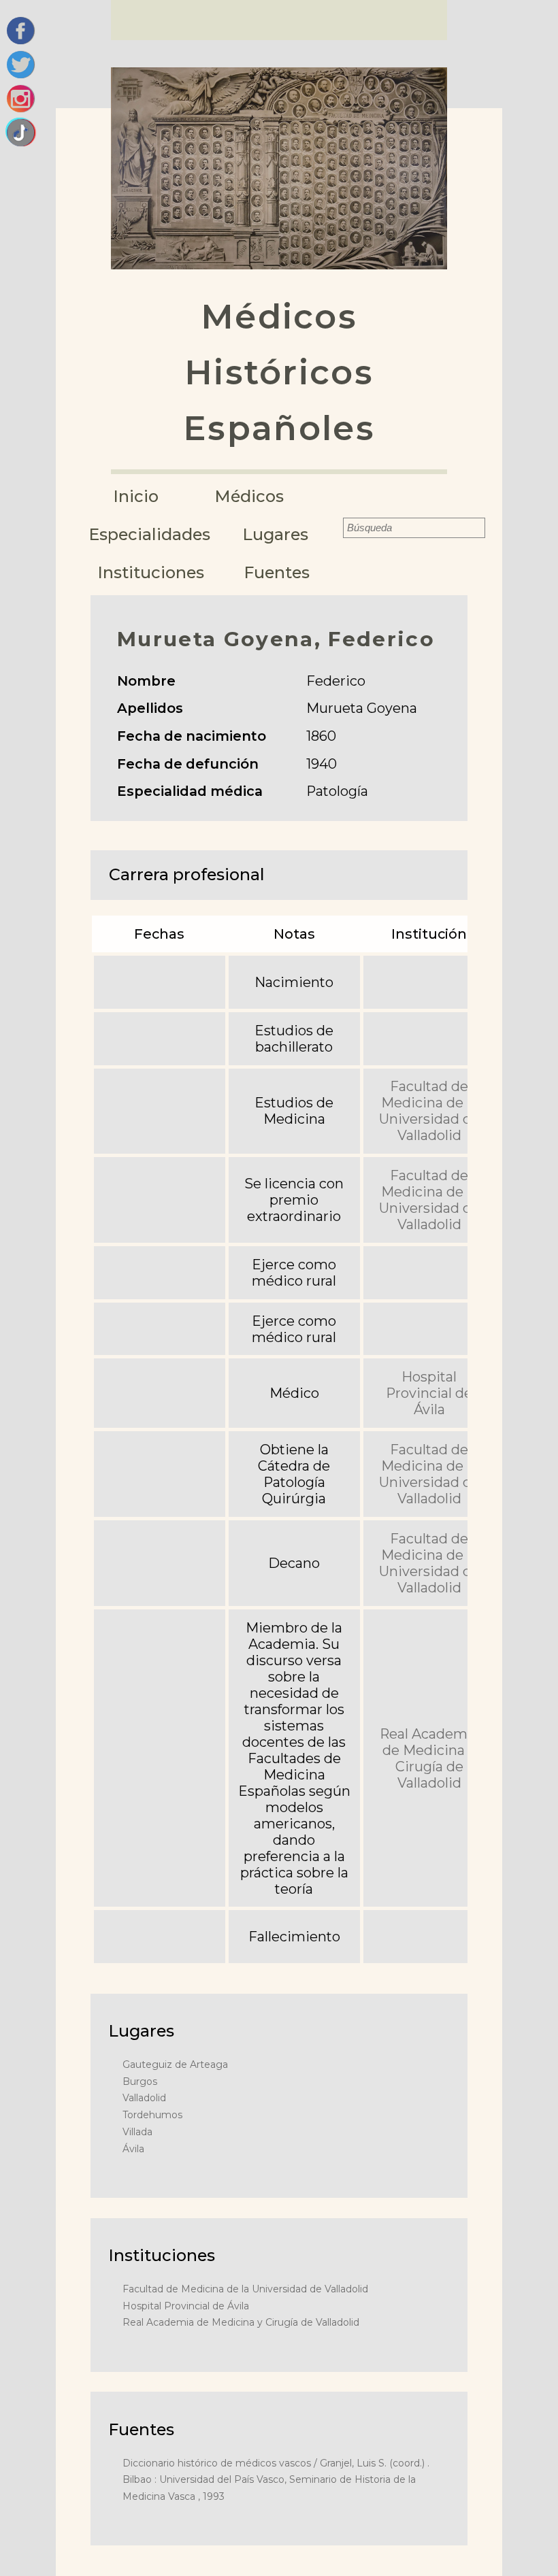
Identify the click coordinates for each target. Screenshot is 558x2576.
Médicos (249, 496)
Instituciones (151, 572)
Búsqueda (333, 528)
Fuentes (277, 572)
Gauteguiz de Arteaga (175, 2064)
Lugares (276, 534)
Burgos (140, 2081)
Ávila (133, 2149)
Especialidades (150, 534)
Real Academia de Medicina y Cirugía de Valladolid (429, 1758)
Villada (137, 2132)
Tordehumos (152, 2115)
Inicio (136, 496)
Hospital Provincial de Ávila (429, 1393)
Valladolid (144, 2098)
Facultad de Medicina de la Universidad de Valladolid (429, 1111)
